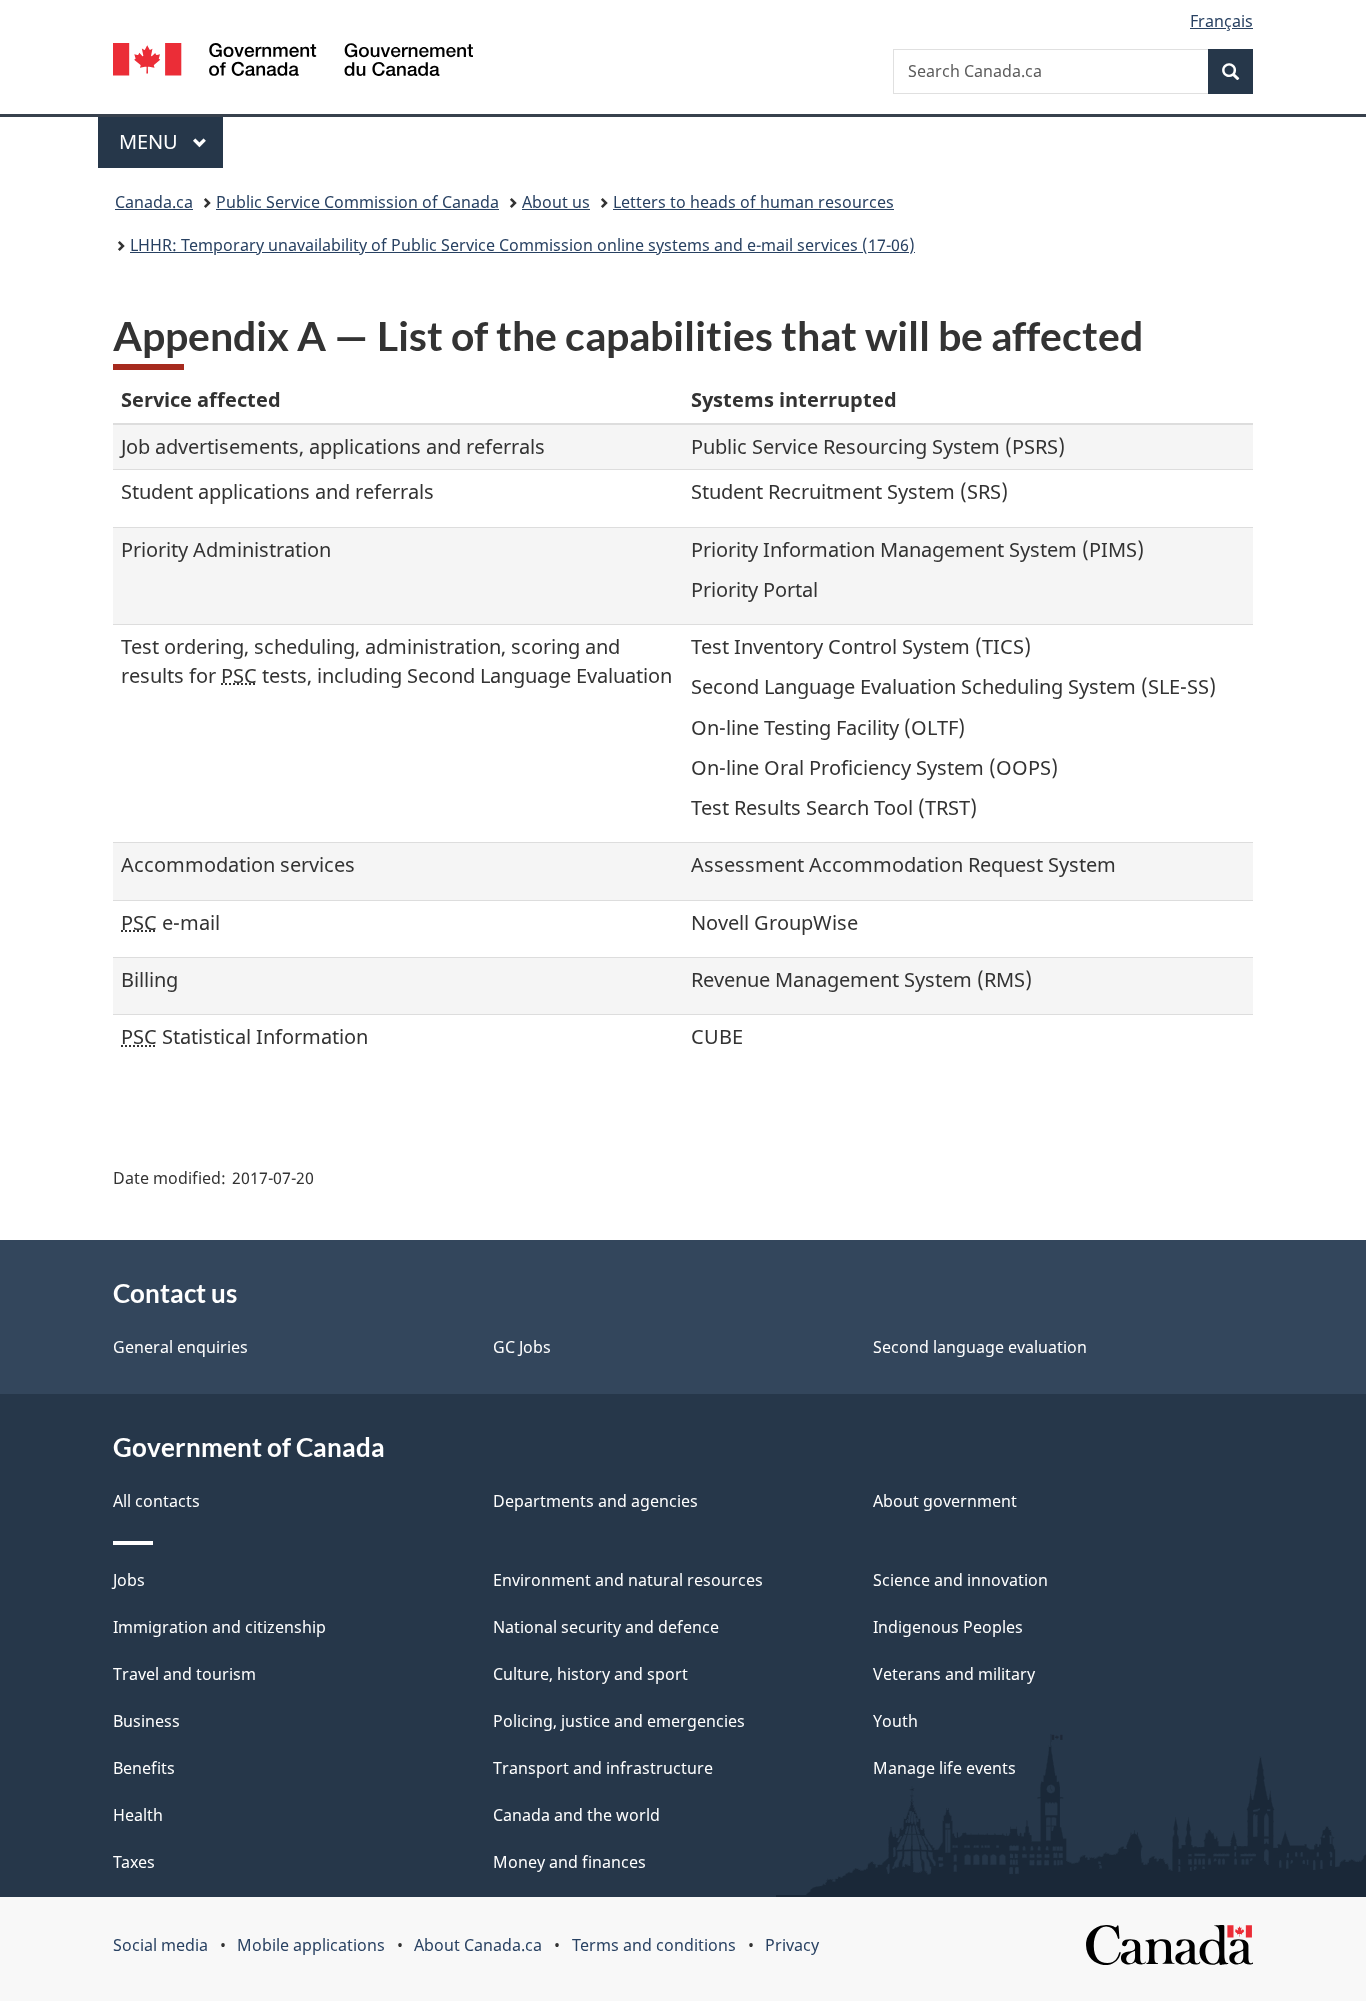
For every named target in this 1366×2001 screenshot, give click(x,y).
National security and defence (606, 1627)
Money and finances (569, 1862)
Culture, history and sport (590, 1674)
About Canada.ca (478, 1945)
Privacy (792, 1945)
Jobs (129, 1580)
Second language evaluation (980, 1347)
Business (146, 1721)
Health (138, 1815)
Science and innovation (960, 1580)
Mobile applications (311, 1945)
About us (556, 202)
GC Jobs (522, 1347)
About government (945, 1501)
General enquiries (180, 1347)
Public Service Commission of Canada (357, 202)
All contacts (156, 1501)
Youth (895, 1721)
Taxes (134, 1862)
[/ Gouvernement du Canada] (293, 62)
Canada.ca (154, 202)
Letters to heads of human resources (753, 202)
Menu (151, 141)
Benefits (144, 1768)
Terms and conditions (654, 1945)
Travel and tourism (184, 1674)
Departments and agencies (595, 1501)
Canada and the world (576, 1815)
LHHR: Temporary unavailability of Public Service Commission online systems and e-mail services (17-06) (522, 245)
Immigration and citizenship (219, 1627)
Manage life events (944, 1768)
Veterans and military (954, 1674)
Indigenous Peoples (948, 1627)
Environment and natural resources (628, 1580)
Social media (160, 1945)
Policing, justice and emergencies (619, 1721)
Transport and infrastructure (603, 1768)
